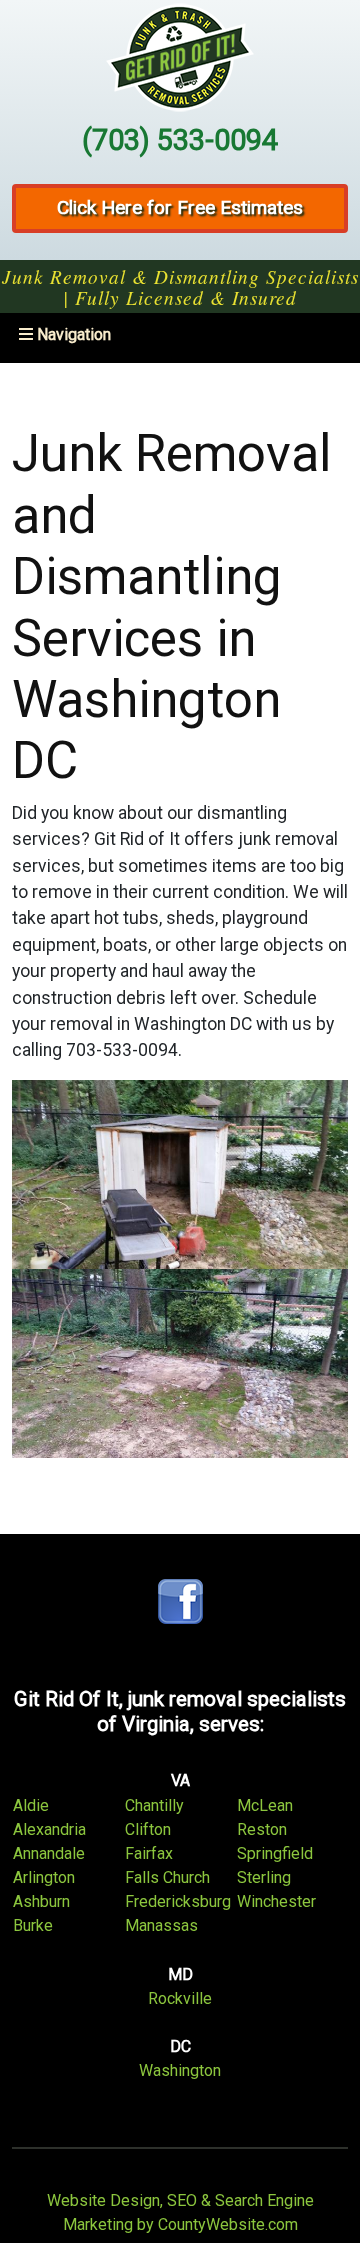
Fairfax (149, 1853)
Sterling (264, 1877)
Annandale (49, 1853)
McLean (265, 1805)
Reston (262, 1829)
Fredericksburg (178, 1901)
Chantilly (154, 1805)
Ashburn (41, 1901)
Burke (33, 1925)
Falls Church (167, 1877)
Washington (180, 2070)
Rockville (180, 1998)
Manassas (161, 1925)
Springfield (275, 1853)
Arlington (44, 1877)
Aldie (31, 1805)
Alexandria (49, 1829)
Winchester (276, 1901)
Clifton (148, 1829)
